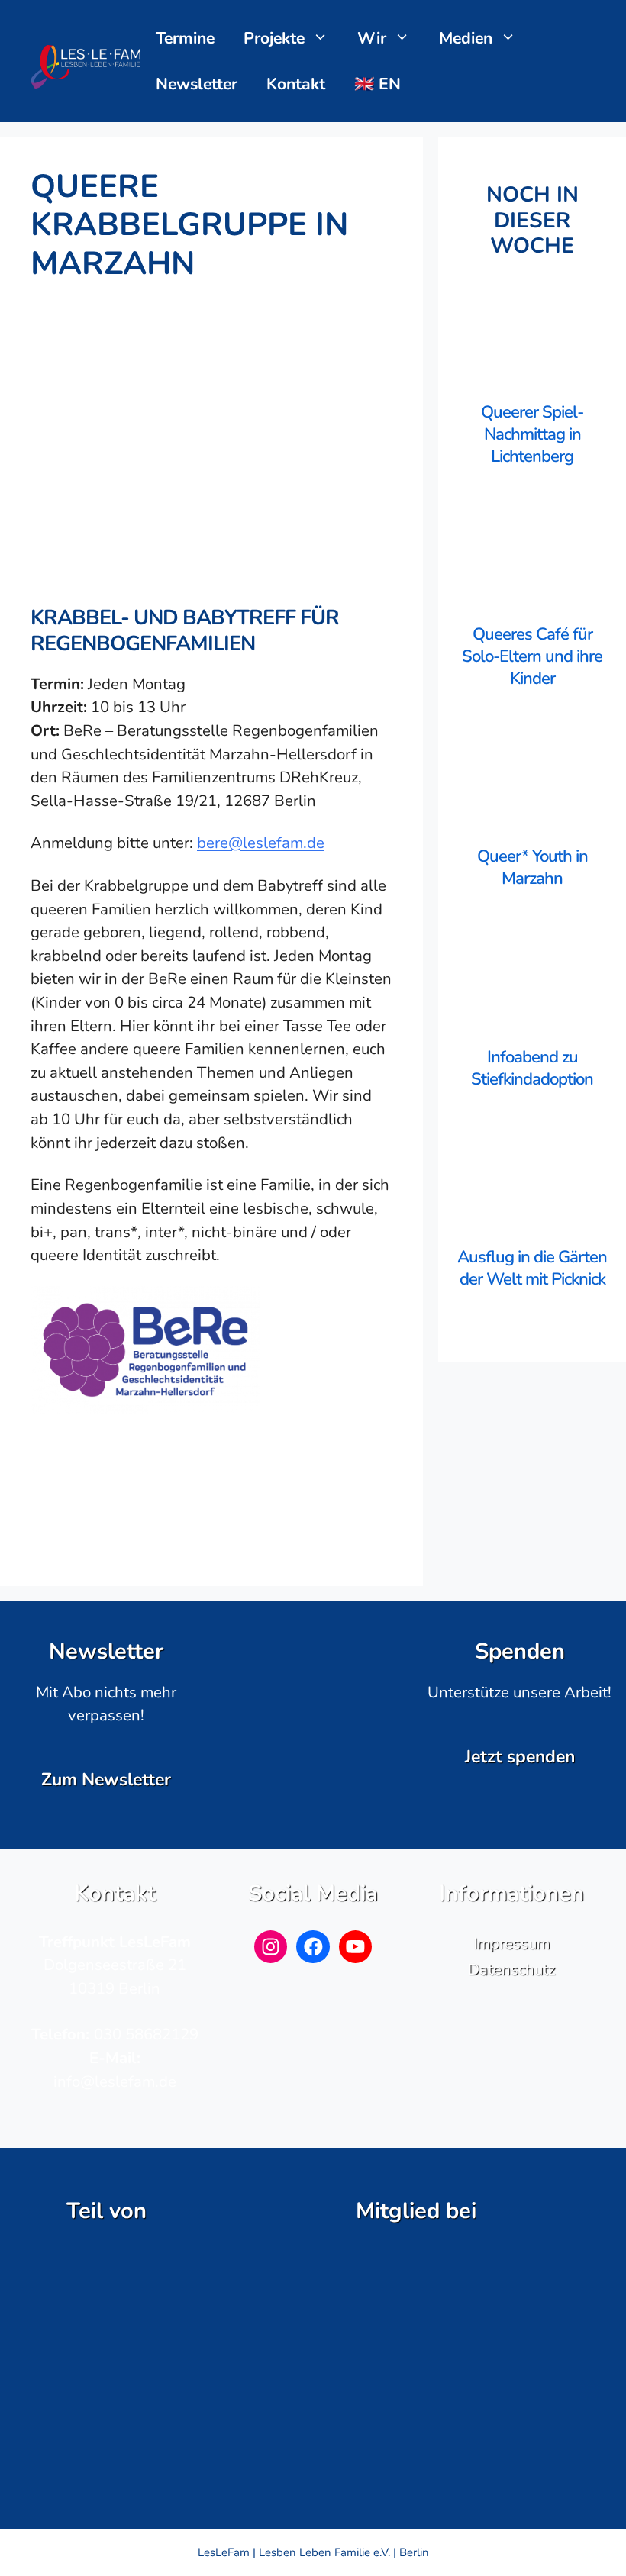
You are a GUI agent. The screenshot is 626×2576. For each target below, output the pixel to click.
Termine (185, 38)
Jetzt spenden (520, 1757)
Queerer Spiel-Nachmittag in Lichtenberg (532, 434)
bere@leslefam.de (261, 843)
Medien (466, 38)
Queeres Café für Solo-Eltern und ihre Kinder (532, 656)
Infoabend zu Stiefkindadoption (532, 1068)
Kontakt (296, 84)
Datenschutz (511, 1969)
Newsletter (197, 84)
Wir (372, 38)
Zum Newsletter (106, 1780)
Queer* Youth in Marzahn (532, 867)
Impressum (511, 1943)
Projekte (274, 38)
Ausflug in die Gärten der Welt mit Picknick (532, 1268)
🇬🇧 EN (378, 84)
